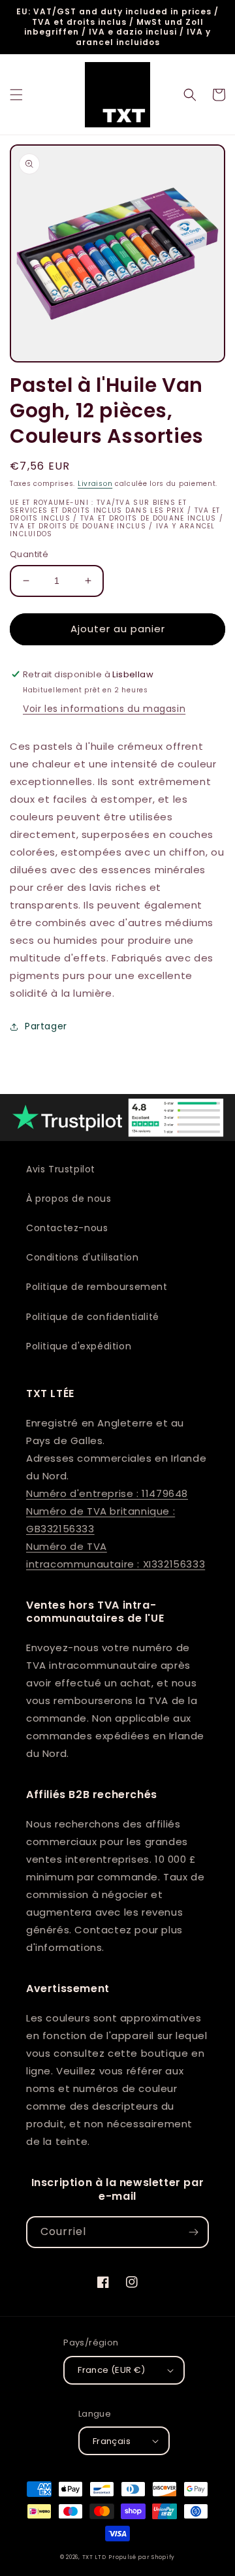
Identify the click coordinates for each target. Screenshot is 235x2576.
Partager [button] (46, 1026)
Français (112, 2441)
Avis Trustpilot (61, 1169)
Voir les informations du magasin (104, 709)
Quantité (29, 554)
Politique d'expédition (79, 1346)
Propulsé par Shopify (142, 2557)
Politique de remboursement (97, 1287)
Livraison (95, 484)
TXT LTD (94, 2557)
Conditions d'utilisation (82, 1257)
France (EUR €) (112, 2370)
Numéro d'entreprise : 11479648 (107, 1493)
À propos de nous (69, 1199)
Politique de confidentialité (93, 1317)
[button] (16, 95)
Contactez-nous (67, 1228)
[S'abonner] (193, 2232)
